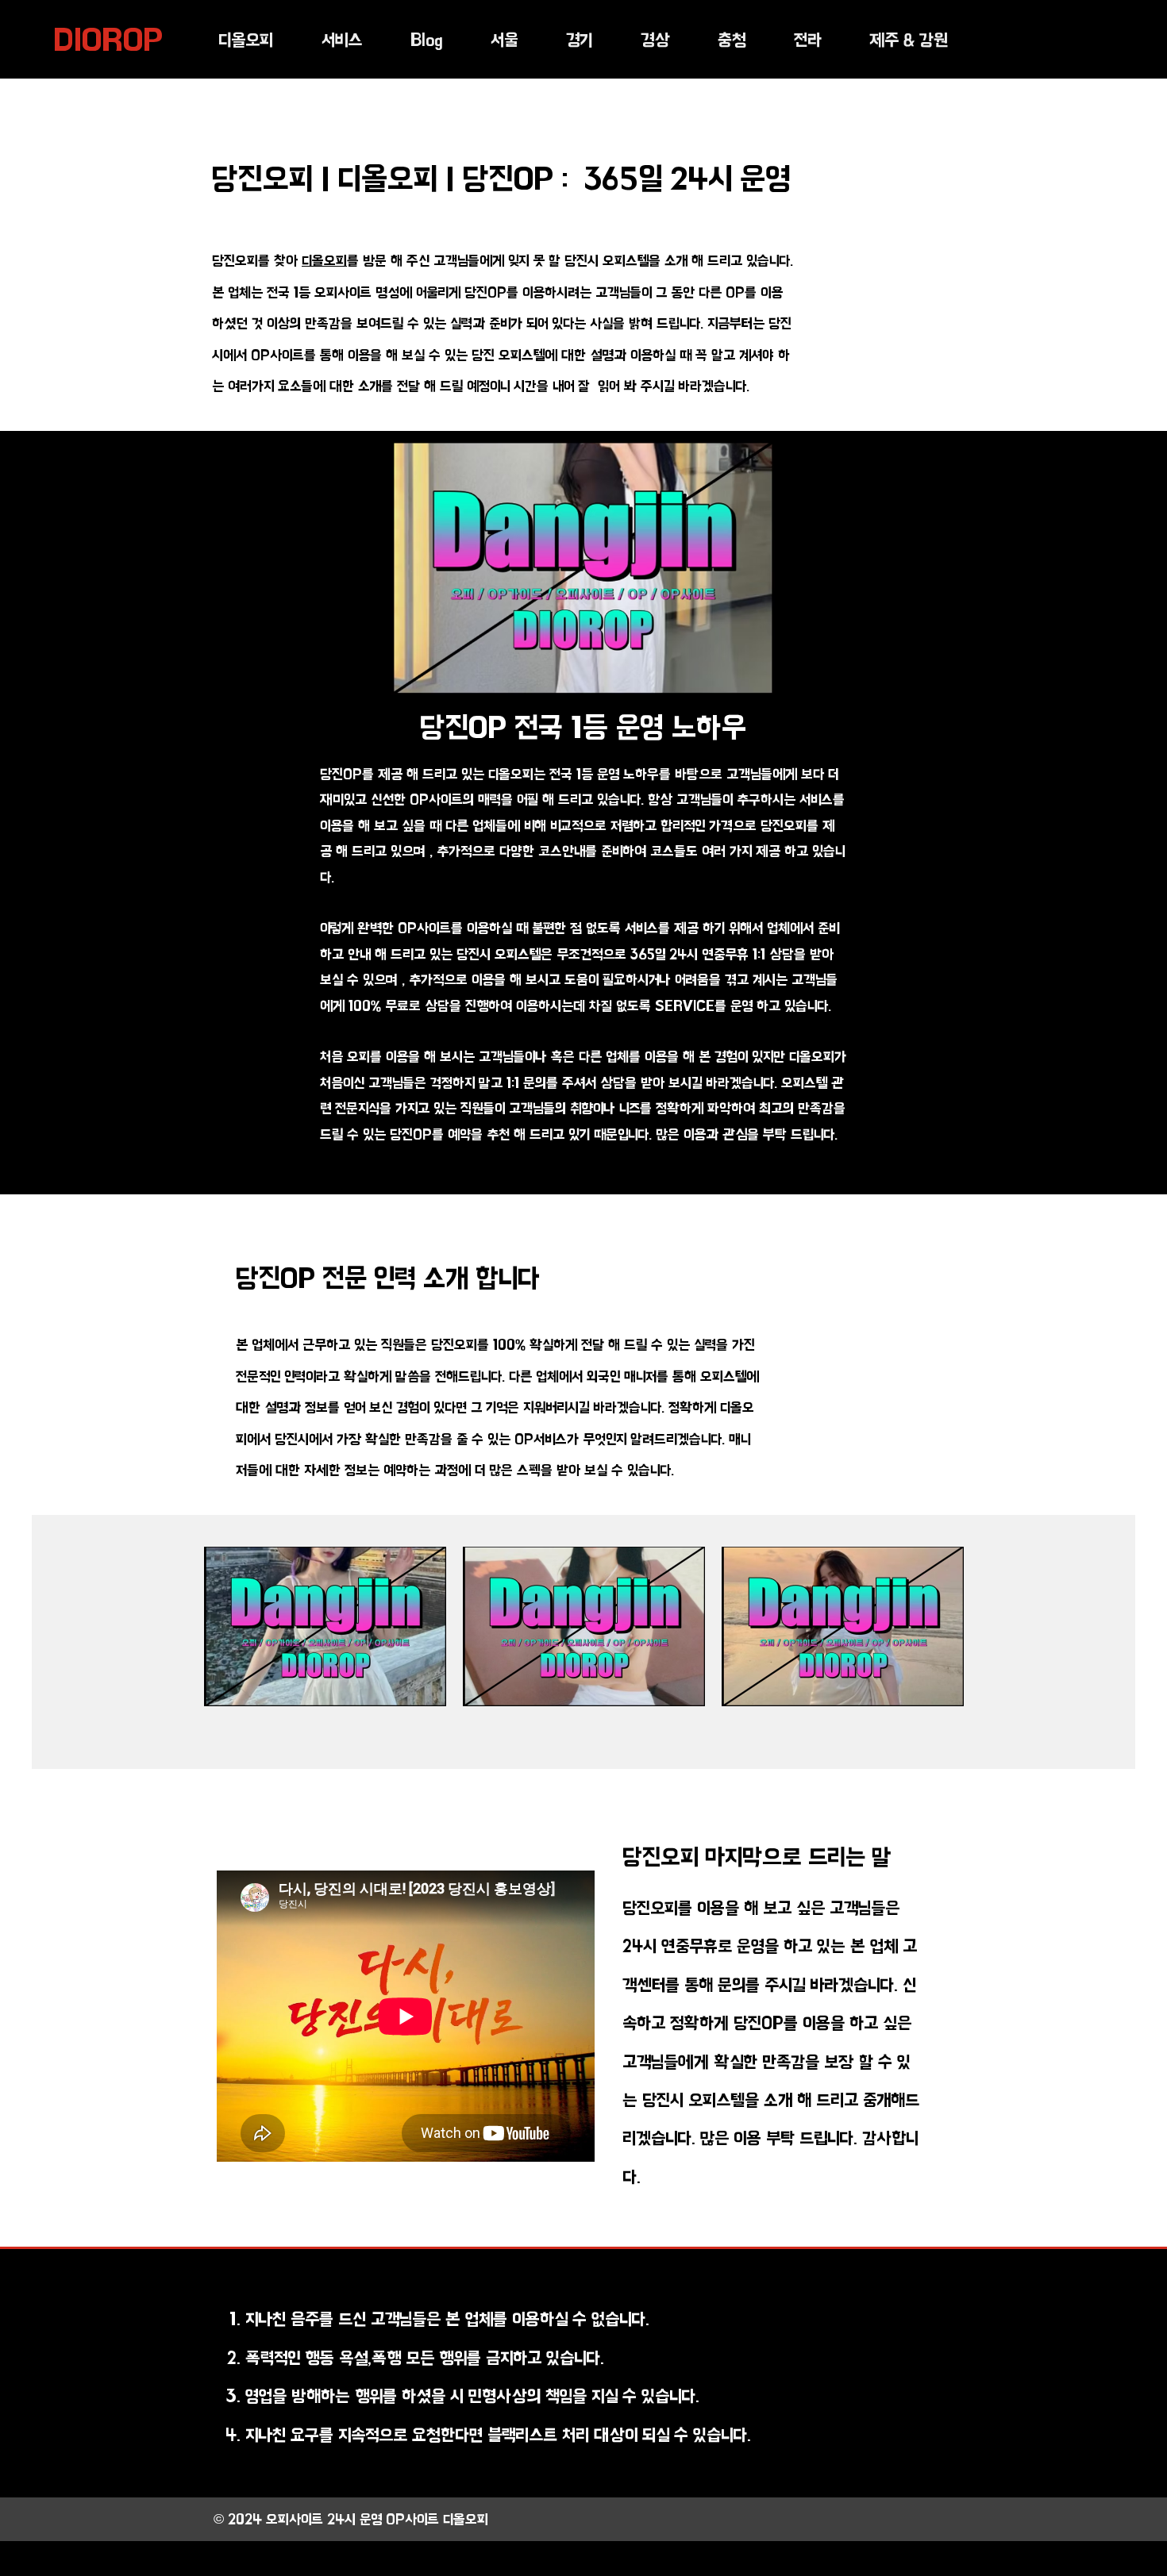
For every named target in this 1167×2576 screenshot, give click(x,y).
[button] (341, 40)
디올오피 (324, 261)
